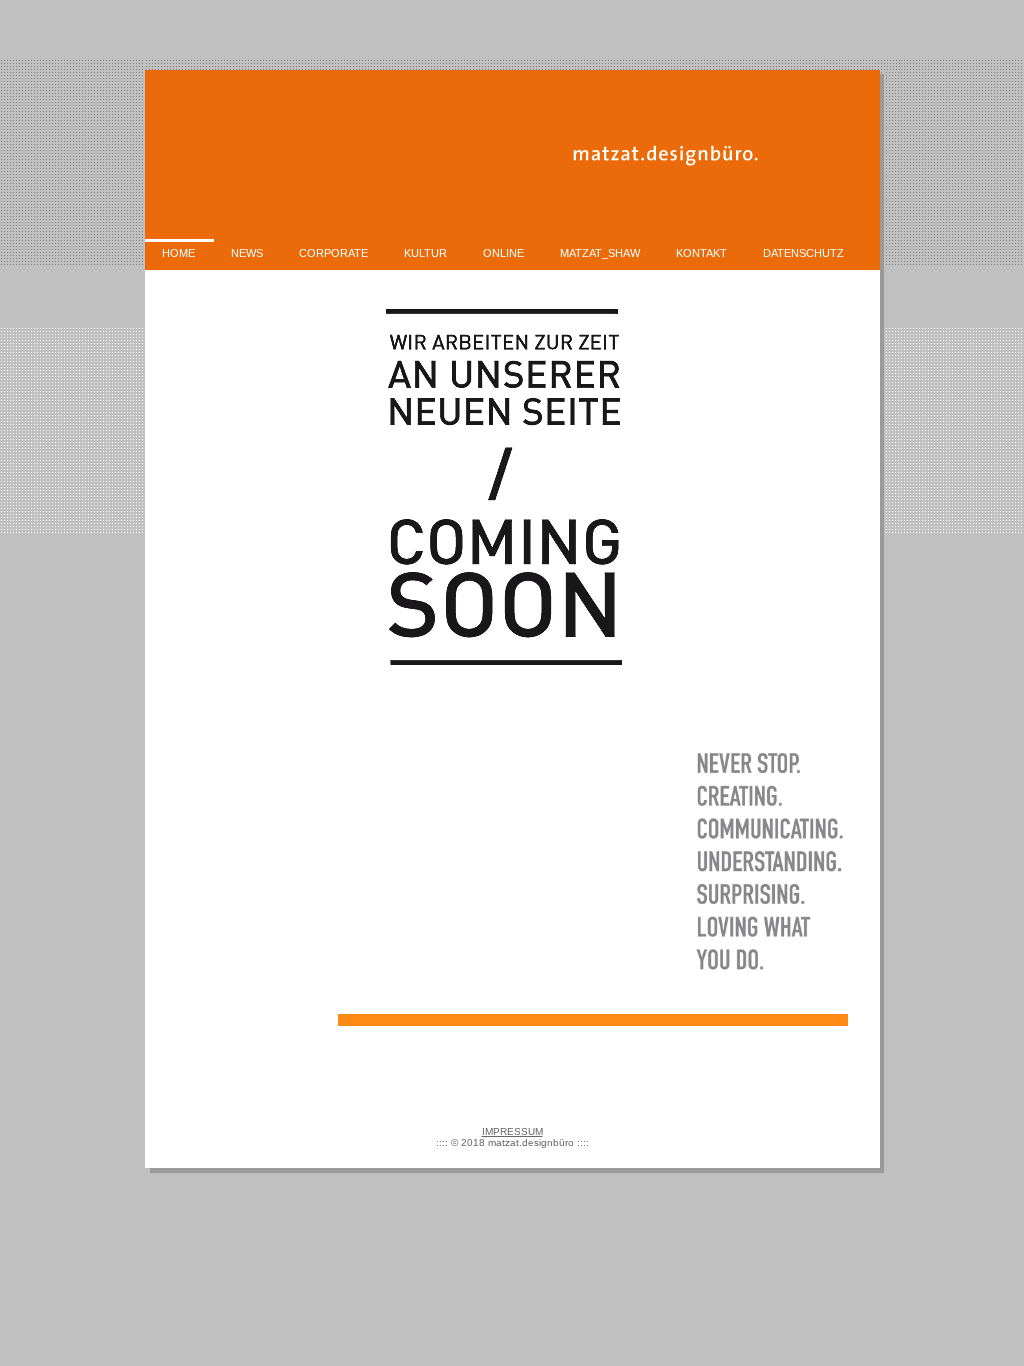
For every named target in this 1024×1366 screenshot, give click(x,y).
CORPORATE (333, 253)
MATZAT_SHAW (600, 253)
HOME (178, 253)
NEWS (247, 253)
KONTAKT (701, 253)
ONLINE (503, 253)
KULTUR (425, 253)
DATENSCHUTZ (803, 253)
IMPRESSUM (512, 1131)
